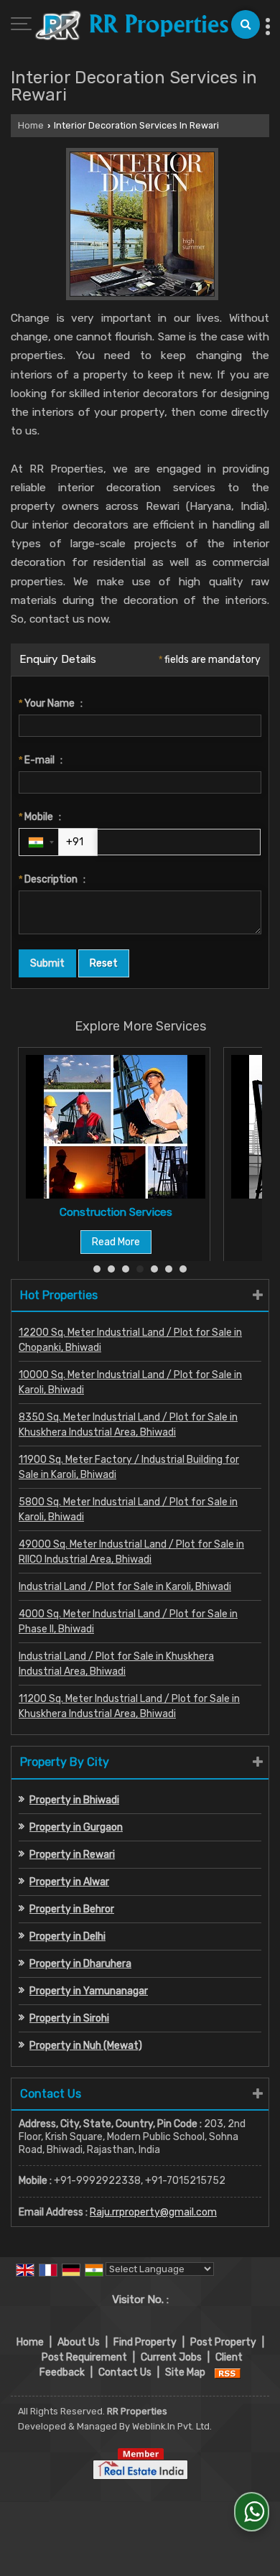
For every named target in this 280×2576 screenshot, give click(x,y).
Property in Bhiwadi (74, 1800)
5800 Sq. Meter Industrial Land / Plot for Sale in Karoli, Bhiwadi (128, 1510)
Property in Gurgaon (76, 1827)
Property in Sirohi (69, 2018)
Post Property (223, 2342)
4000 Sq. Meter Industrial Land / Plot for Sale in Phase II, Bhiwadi (128, 1622)
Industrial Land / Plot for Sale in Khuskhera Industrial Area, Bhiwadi (116, 1664)
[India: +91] (39, 842)
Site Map (185, 2372)
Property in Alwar (69, 1882)
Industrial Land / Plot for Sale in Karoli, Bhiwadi (125, 1587)
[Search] (246, 24)
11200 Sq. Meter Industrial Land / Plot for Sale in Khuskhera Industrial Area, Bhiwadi (129, 1706)
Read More (191, 1242)
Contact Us (125, 2372)
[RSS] (228, 2372)
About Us (79, 2342)
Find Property (145, 2342)
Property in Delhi (67, 1936)
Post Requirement (84, 2357)
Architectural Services (191, 1212)
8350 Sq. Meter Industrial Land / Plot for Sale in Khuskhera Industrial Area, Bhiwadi (128, 1425)
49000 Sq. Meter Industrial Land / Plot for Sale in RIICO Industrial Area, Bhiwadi (131, 1552)
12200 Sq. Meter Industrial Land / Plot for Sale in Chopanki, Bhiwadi (130, 1340)
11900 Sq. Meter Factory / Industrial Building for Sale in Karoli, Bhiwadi (129, 1467)
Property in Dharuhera (80, 1964)
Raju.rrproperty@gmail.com (153, 2212)
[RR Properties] (131, 27)
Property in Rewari (72, 1855)
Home (31, 125)
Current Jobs (171, 2357)
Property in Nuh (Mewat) (86, 2046)
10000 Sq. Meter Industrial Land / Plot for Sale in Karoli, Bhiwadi (130, 1382)
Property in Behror (72, 1909)
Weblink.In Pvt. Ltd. (172, 2426)
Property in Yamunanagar (89, 1991)
